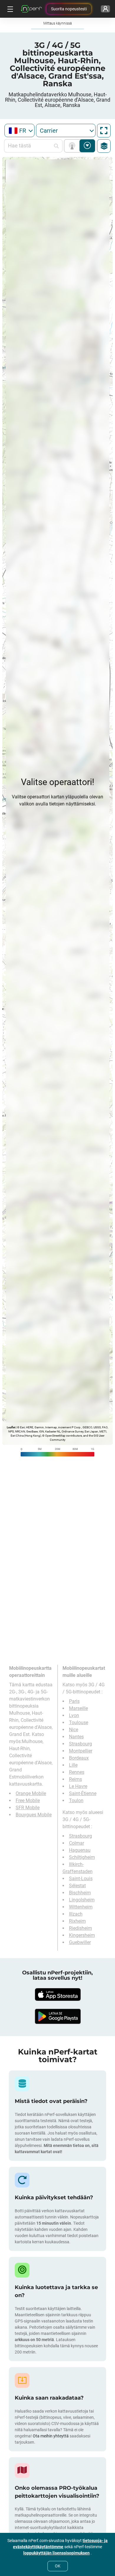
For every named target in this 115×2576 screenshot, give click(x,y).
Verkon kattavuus (73, 146)
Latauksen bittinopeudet (87, 146)
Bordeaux (79, 1758)
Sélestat (77, 1886)
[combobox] (19, 130)
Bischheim (80, 1893)
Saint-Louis (81, 1879)
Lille (73, 1765)
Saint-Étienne (83, 1793)
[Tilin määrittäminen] (105, 9)
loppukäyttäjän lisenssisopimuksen (56, 2553)
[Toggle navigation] (9, 9)
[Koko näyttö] (104, 131)
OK (58, 2566)
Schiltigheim (82, 1857)
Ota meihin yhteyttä (51, 2436)
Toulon (76, 1801)
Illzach (76, 1914)
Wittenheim (81, 1907)
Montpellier (81, 1751)
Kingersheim (82, 1935)
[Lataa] (57, 1994)
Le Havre (78, 1786)
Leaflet (11, 1427)
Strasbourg (80, 1744)
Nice (74, 1730)
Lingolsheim (82, 1900)
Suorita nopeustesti (69, 9)
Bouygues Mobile (34, 1815)
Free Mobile (28, 1801)
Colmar (77, 1843)
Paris (74, 1701)
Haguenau (80, 1850)
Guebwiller (80, 1942)
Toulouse (79, 1723)
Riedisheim (80, 1928)
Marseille (78, 1708)
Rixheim (77, 1921)
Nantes (76, 1737)
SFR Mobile (28, 1808)
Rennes (77, 1772)
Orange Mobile (31, 1793)
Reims (75, 1779)
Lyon (74, 1715)
